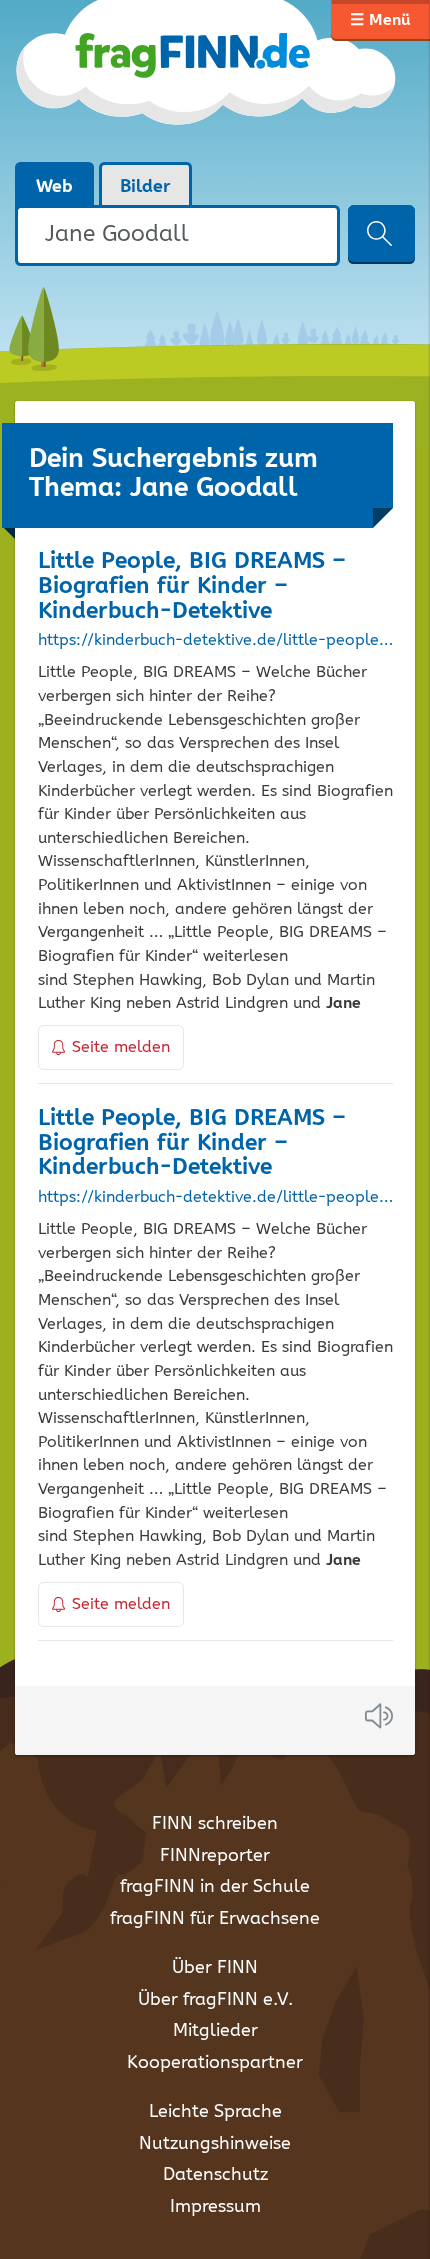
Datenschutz (215, 2175)
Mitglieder (215, 2031)
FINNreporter (215, 1856)
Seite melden (121, 1047)
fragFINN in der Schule (215, 1887)
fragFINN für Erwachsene (215, 1919)
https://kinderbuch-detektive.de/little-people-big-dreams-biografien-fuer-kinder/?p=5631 (215, 641)
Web (54, 187)
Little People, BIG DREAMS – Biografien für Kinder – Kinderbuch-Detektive (192, 586)
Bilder (145, 187)
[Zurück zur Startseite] (207, 80)
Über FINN (215, 1968)
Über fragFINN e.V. (215, 2000)
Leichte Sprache (215, 2112)
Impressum (215, 2207)
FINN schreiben (215, 1824)
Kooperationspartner (215, 2063)
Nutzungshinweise (215, 2144)
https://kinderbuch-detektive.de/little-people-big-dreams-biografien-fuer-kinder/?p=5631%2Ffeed (215, 1198)
